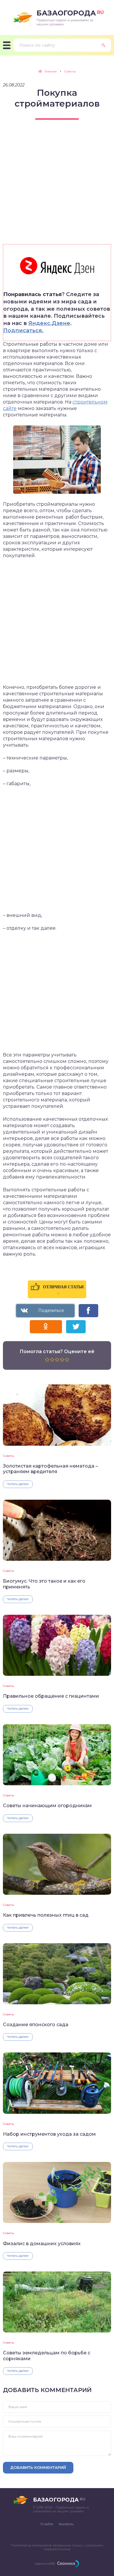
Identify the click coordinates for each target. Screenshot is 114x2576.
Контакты (66, 2524)
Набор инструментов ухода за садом (49, 2134)
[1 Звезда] (47, 1360)
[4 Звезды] (62, 1360)
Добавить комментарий (38, 2467)
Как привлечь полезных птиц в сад (46, 1915)
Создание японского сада (36, 2025)
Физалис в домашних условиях (42, 2244)
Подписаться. (23, 331)
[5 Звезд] (67, 1360)
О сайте (47, 2524)
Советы (9, 1456)
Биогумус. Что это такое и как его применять (44, 1584)
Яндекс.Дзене (49, 323)
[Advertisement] (57, 187)
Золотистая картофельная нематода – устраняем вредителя (50, 1469)
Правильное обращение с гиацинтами (51, 1696)
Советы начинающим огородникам (47, 1806)
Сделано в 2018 (45, 2564)
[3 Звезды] (57, 1360)
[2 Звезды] (52, 1360)
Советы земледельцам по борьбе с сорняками (47, 2356)
